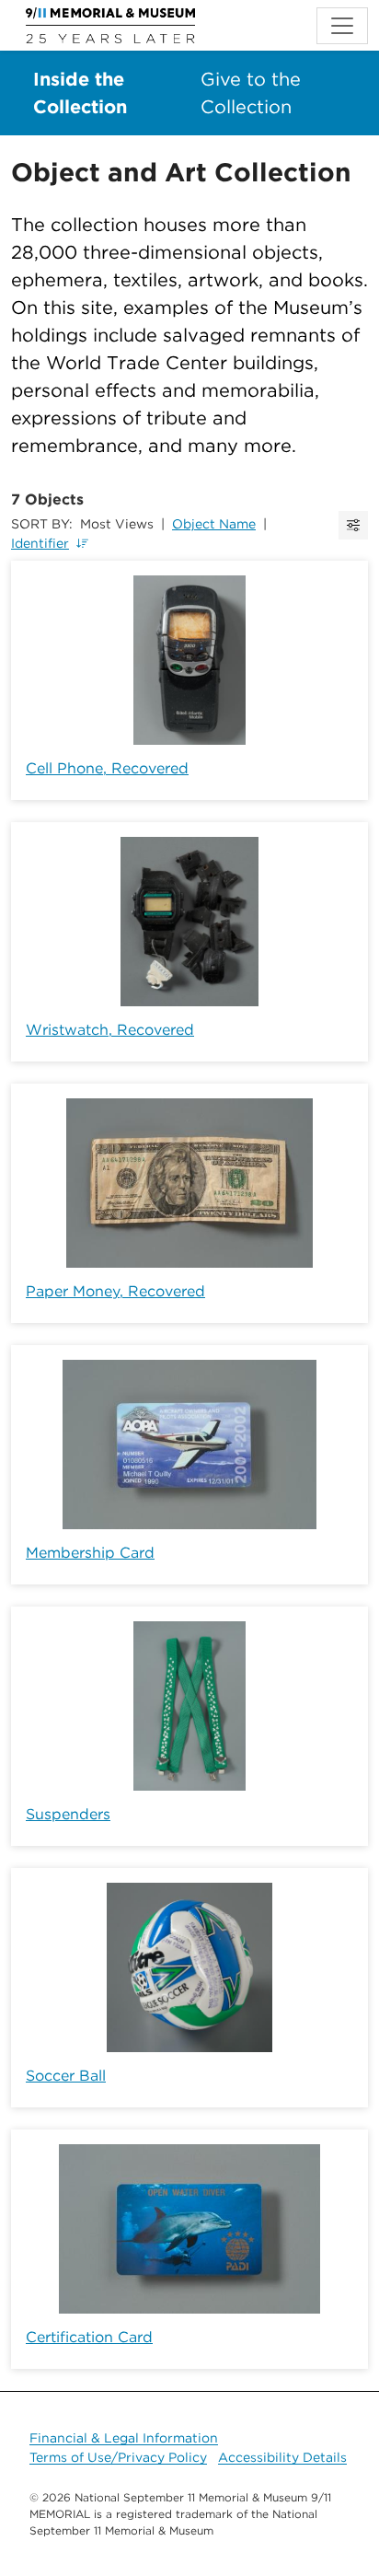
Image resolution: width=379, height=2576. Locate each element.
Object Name (214, 524)
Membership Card (90, 1553)
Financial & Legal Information (124, 2438)
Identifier (40, 543)
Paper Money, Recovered (115, 1291)
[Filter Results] (353, 525)
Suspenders (68, 1814)
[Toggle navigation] (342, 26)
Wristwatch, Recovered (110, 1030)
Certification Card (89, 2337)
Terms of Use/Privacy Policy (118, 2457)
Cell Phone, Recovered (107, 768)
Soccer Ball (66, 2076)
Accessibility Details (282, 2457)
